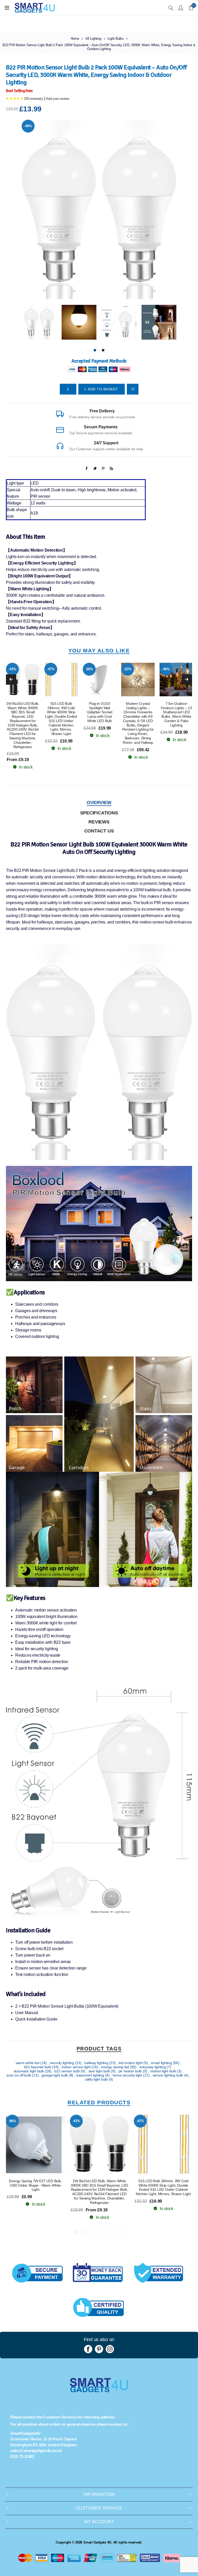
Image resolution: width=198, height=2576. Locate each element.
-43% (13, 669)
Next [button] (187, 680)
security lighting (62, 2063)
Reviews (99, 822)
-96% (13, 2121)
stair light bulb (100, 2071)
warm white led (28, 2063)
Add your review (57, 99)
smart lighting (162, 2063)
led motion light (131, 2063)
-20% (89, 669)
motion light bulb (164, 2071)
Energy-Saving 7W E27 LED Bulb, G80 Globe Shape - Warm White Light (36, 2185)
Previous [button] (11, 680)
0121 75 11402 (22, 2456)
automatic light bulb (29, 2071)
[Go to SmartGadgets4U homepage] (99, 2391)
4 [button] (103, 2232)
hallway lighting (97, 2063)
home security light (128, 2075)
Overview (99, 803)
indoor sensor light (77, 2067)
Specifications (99, 813)
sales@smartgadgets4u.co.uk (36, 2451)
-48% (28, 126)
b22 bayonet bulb (38, 2067)
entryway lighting (153, 2067)
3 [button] (95, 2232)
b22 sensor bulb (68, 2071)
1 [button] (95, 350)
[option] (39, 322)
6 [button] (121, 2232)
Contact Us (99, 831)
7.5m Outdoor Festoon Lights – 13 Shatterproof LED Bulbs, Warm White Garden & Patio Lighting (176, 714)
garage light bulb (55, 2075)
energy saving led (115, 2067)
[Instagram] (110, 2349)
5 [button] (112, 2232)
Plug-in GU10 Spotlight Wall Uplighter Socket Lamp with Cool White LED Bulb (100, 712)
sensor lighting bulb (168, 2075)
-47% (51, 669)
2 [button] (103, 350)
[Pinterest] (99, 2349)
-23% (128, 669)
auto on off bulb (19, 2075)
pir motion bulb (131, 2071)
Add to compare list (133, 389)
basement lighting (91, 2075)
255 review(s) (34, 99)
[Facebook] (88, 2349)
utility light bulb (97, 2079)
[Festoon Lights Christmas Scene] (176, 680)
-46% (166, 669)
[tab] (99, 803)
